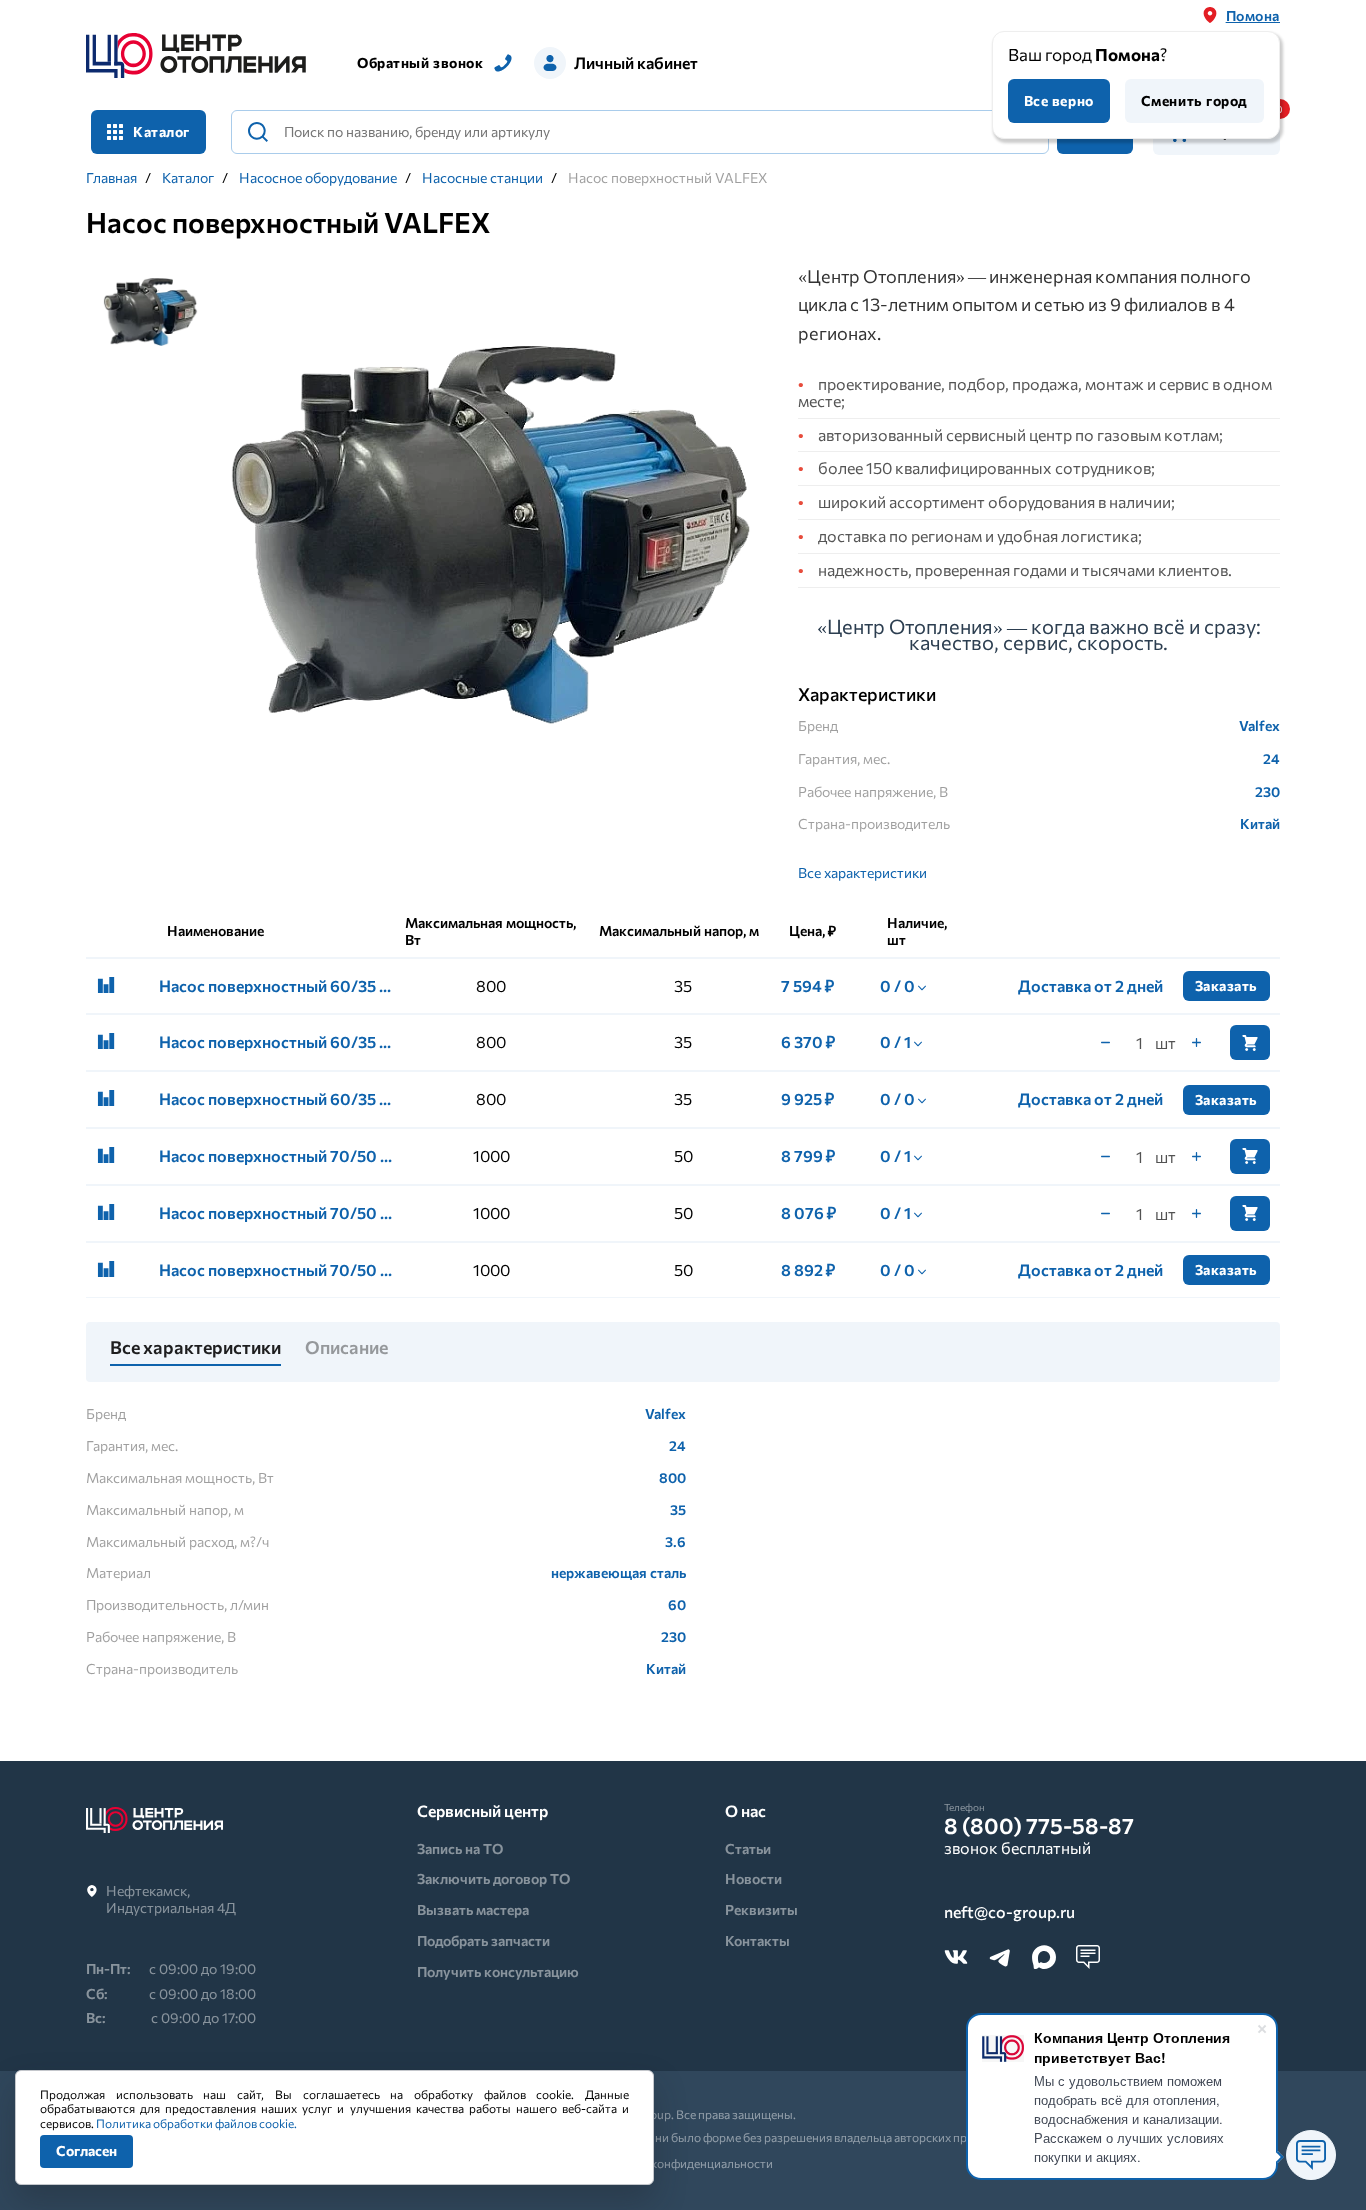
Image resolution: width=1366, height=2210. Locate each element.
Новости (753, 1878)
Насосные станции (482, 178)
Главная (111, 178)
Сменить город (1194, 100)
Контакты (757, 1940)
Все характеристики (862, 872)
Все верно (1059, 100)
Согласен (86, 2150)
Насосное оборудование (318, 178)
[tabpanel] (491, 534)
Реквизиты (761, 1909)
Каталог (188, 178)
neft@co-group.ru (1009, 1912)
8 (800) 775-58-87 (1039, 1826)
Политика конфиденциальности (683, 2163)
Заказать (1226, 985)
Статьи (748, 1848)
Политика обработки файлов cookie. (196, 2123)
